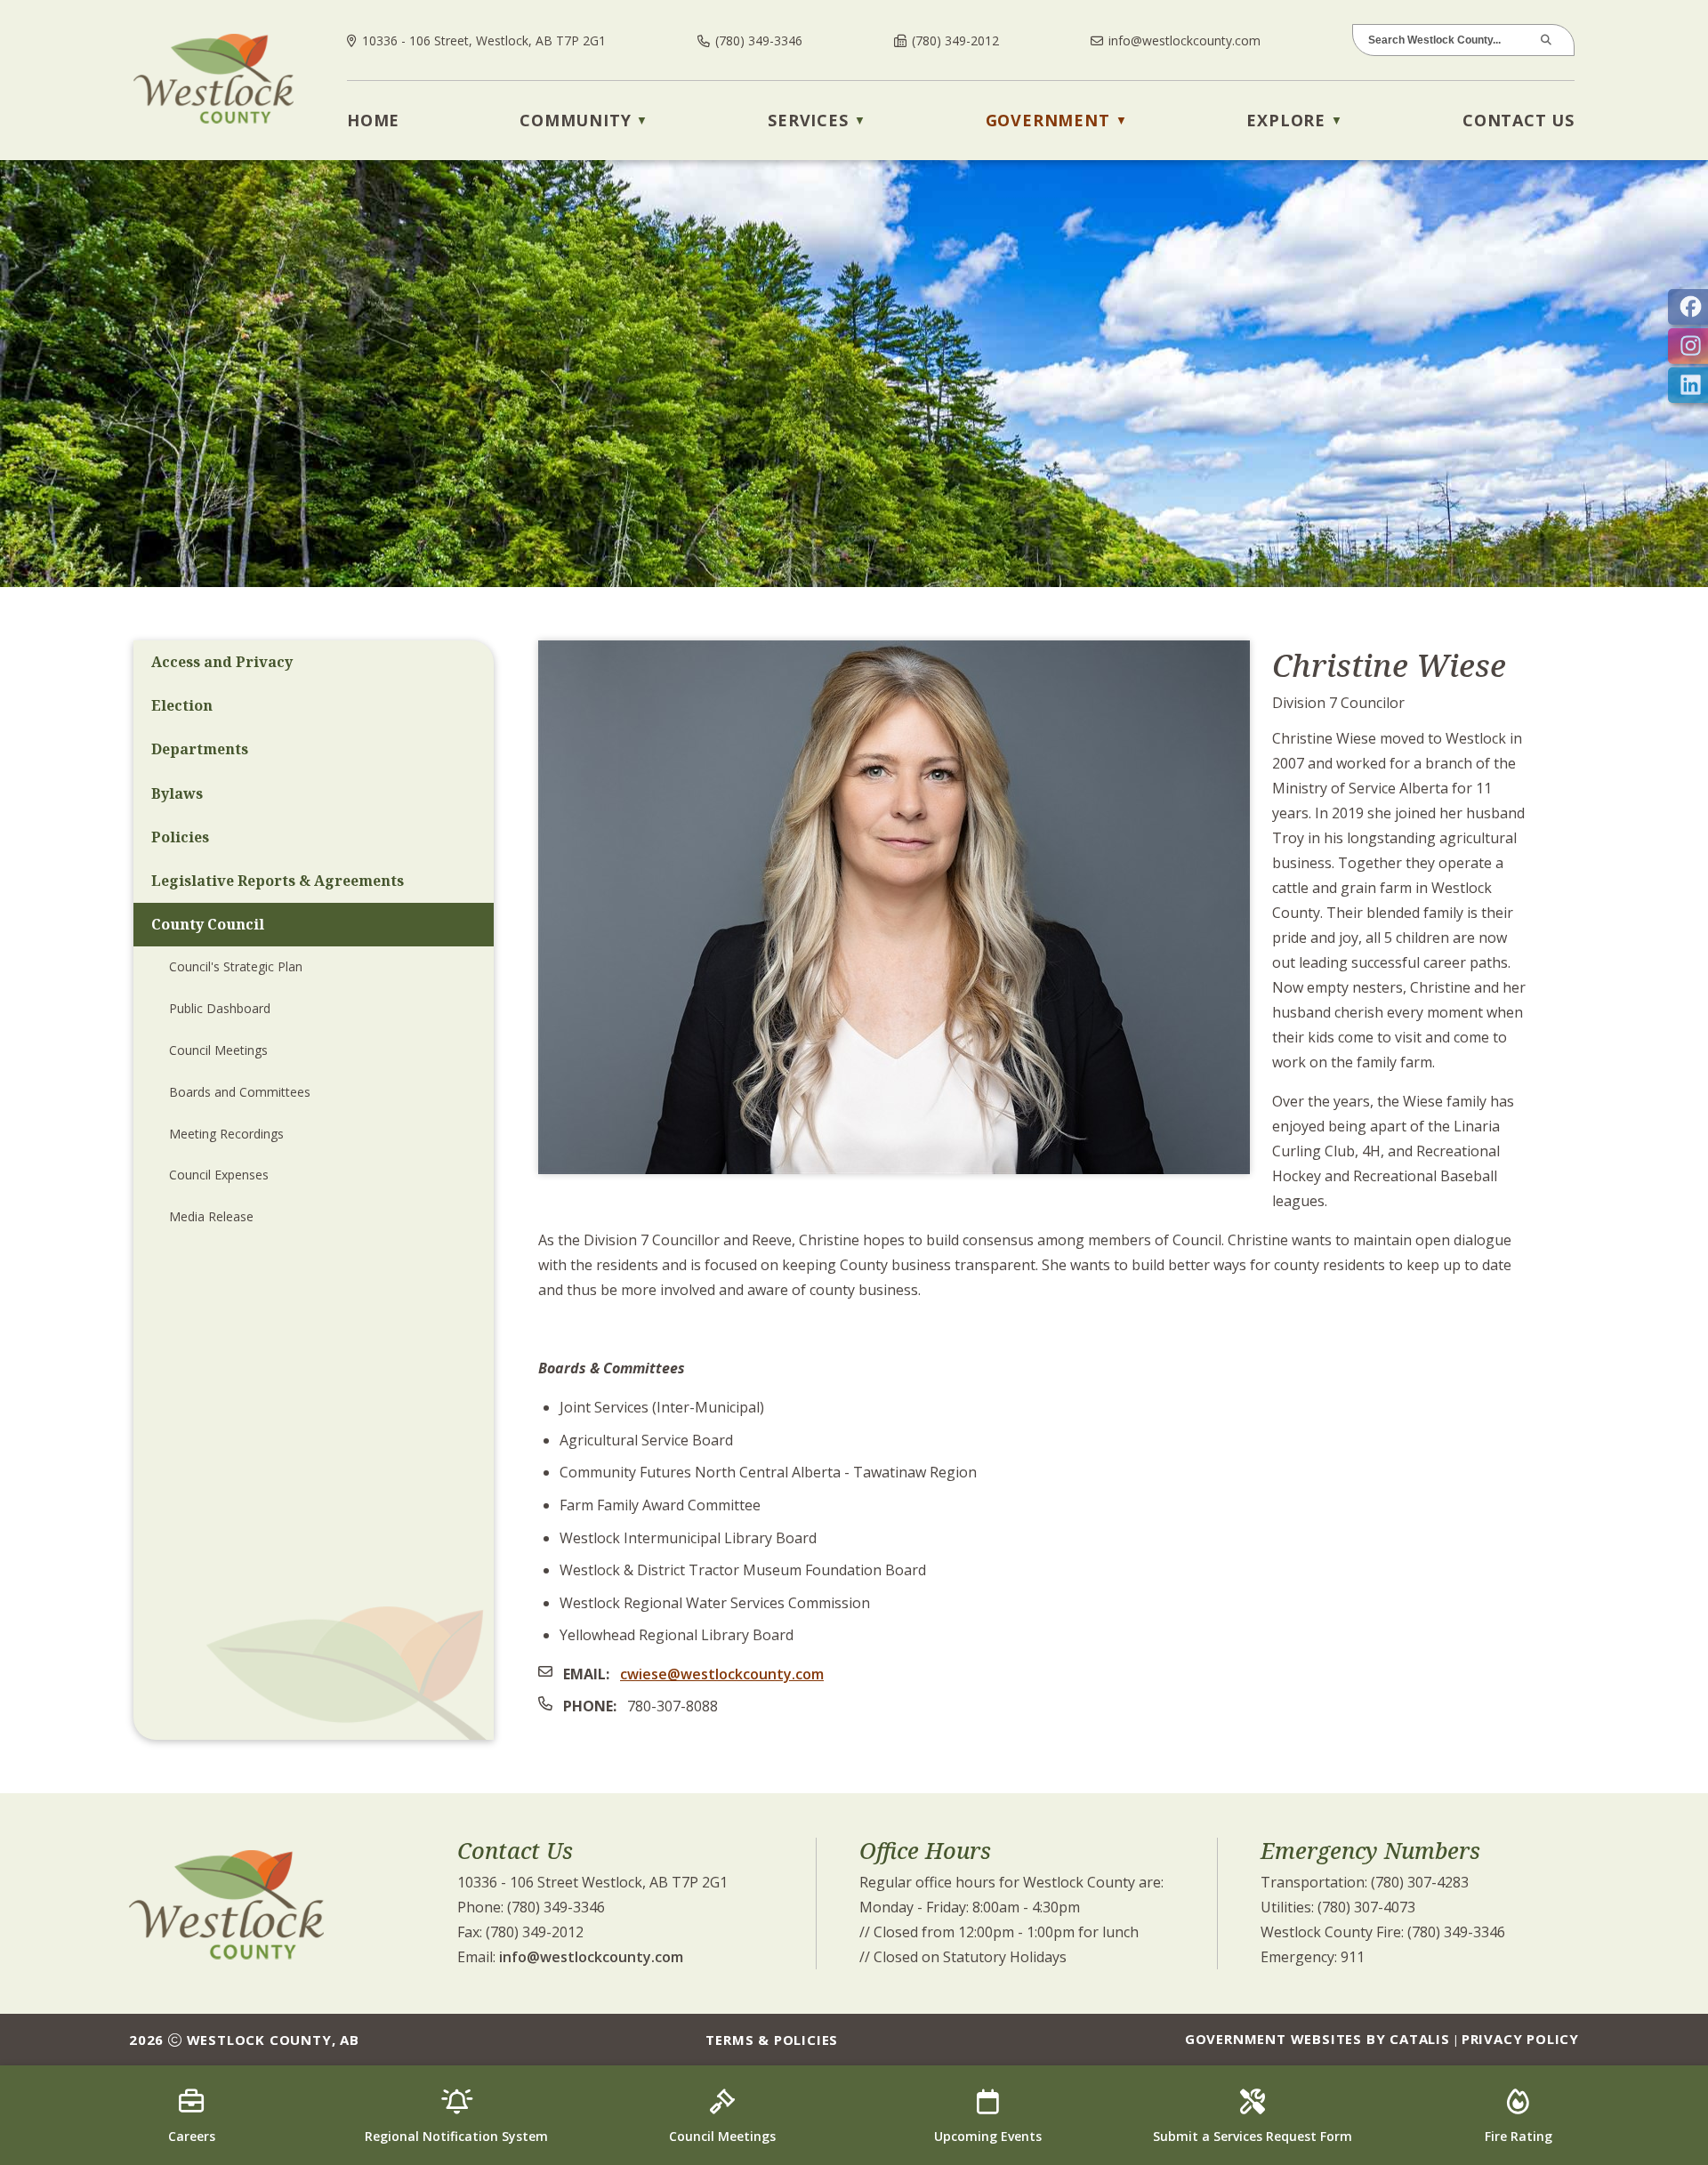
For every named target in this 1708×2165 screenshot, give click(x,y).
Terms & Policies (772, 2040)
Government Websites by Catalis (1317, 2039)
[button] (1550, 40)
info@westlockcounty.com (591, 1957)
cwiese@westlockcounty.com (722, 1674)
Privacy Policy (1520, 2039)
